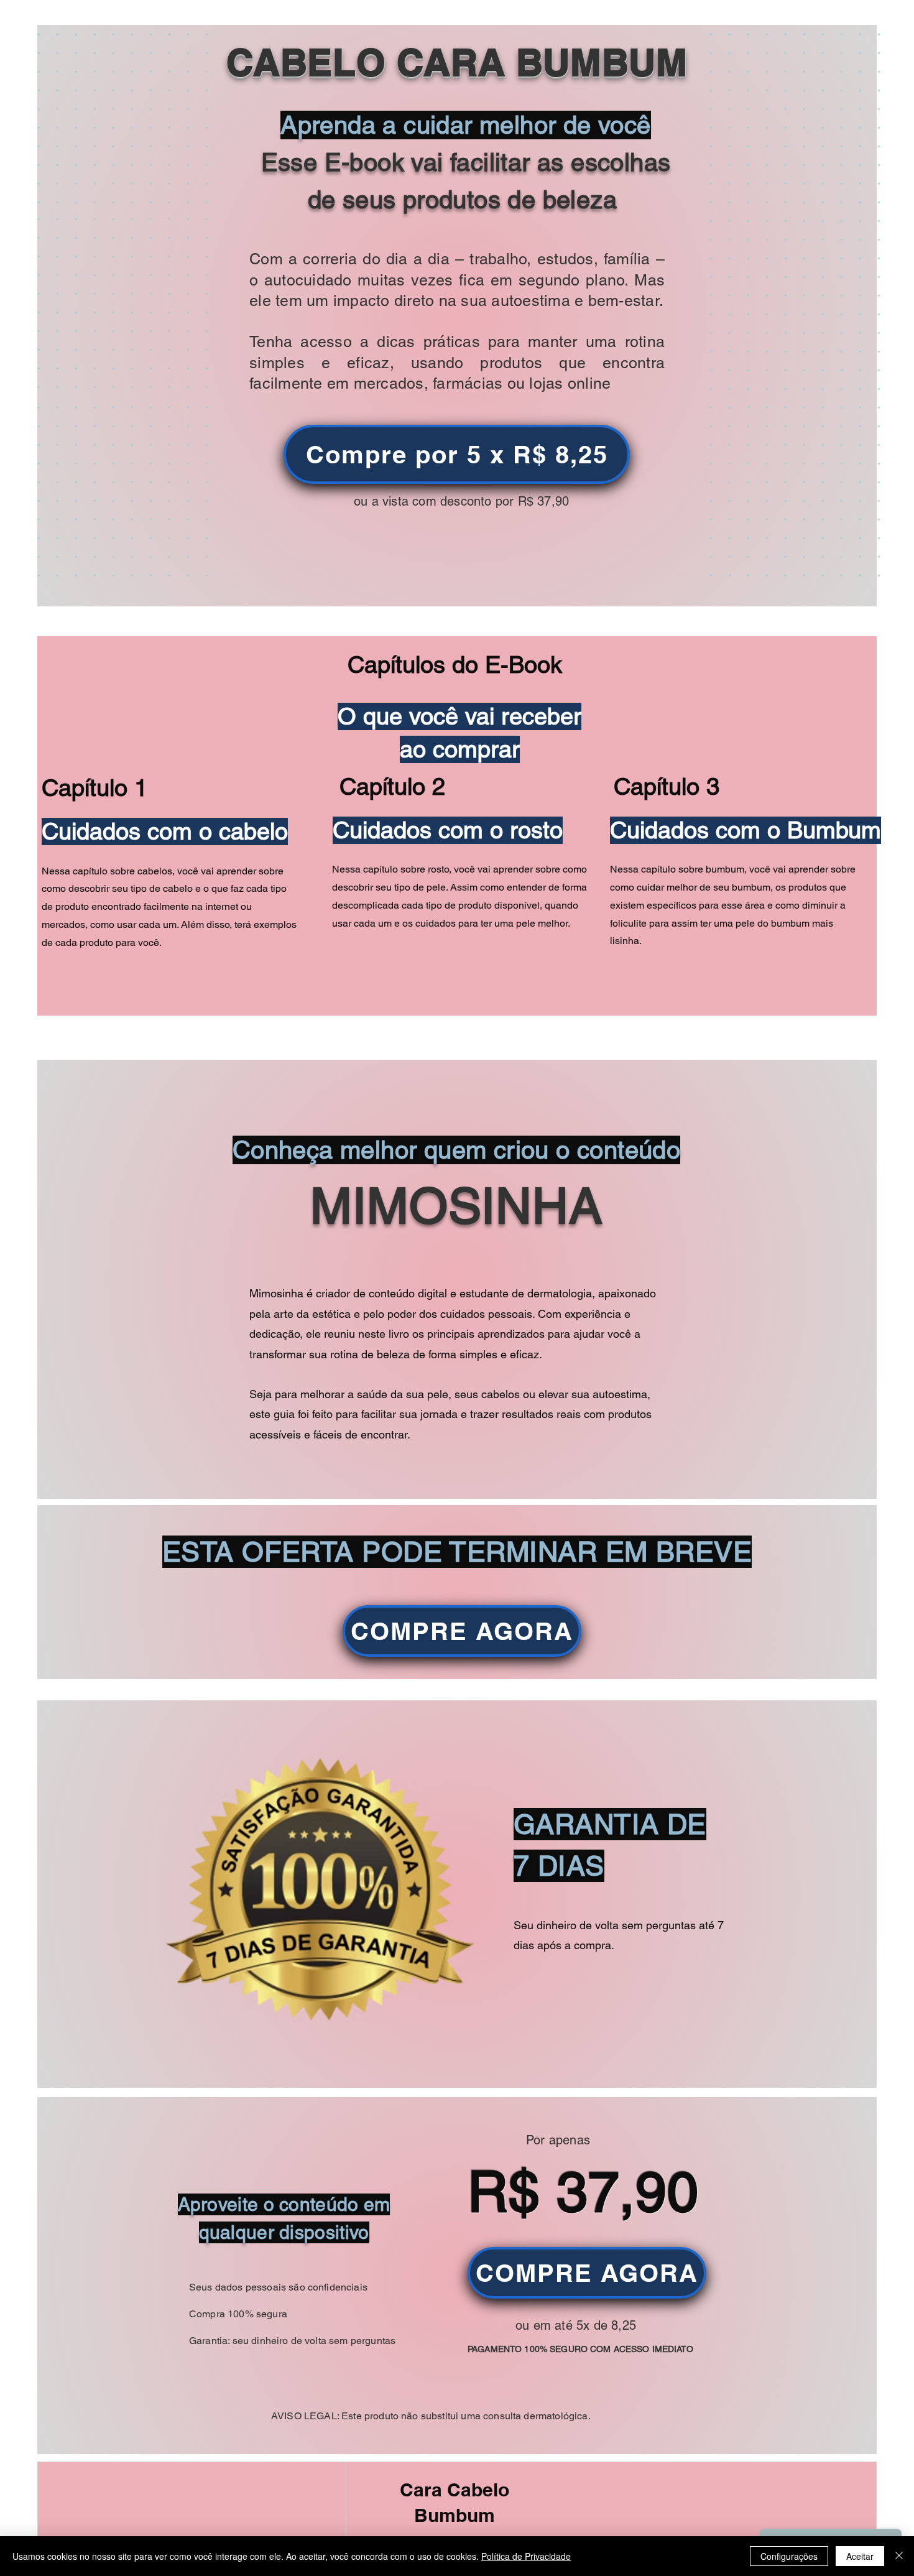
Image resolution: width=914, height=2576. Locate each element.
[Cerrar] (899, 2556)
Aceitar (860, 2556)
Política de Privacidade (526, 2556)
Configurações (789, 2556)
